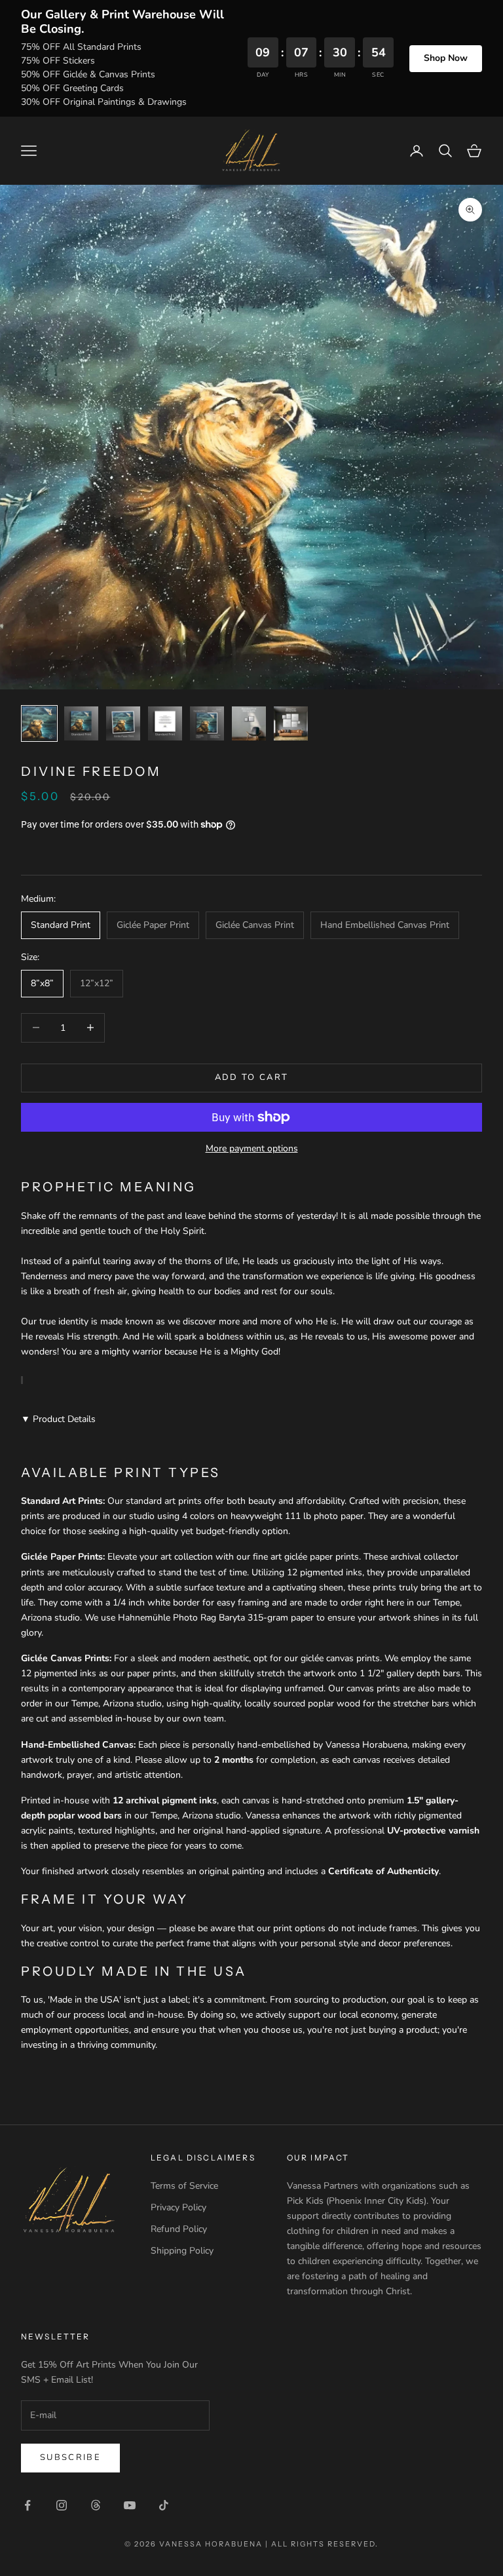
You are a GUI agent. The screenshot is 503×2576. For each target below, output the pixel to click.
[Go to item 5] (207, 723)
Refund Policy (179, 2229)
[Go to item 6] (249, 723)
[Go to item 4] (165, 723)
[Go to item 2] (81, 723)
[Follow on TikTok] (164, 2505)
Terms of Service (184, 2186)
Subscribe (70, 2457)
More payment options (252, 1148)
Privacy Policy (178, 2207)
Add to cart (252, 1077)
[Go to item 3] (123, 723)
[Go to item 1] (39, 723)
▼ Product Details (58, 1419)
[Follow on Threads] (96, 2505)
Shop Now (446, 58)
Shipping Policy (182, 2251)
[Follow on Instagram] (62, 2505)
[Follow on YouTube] (130, 2505)
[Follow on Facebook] (28, 2505)
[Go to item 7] (291, 723)
